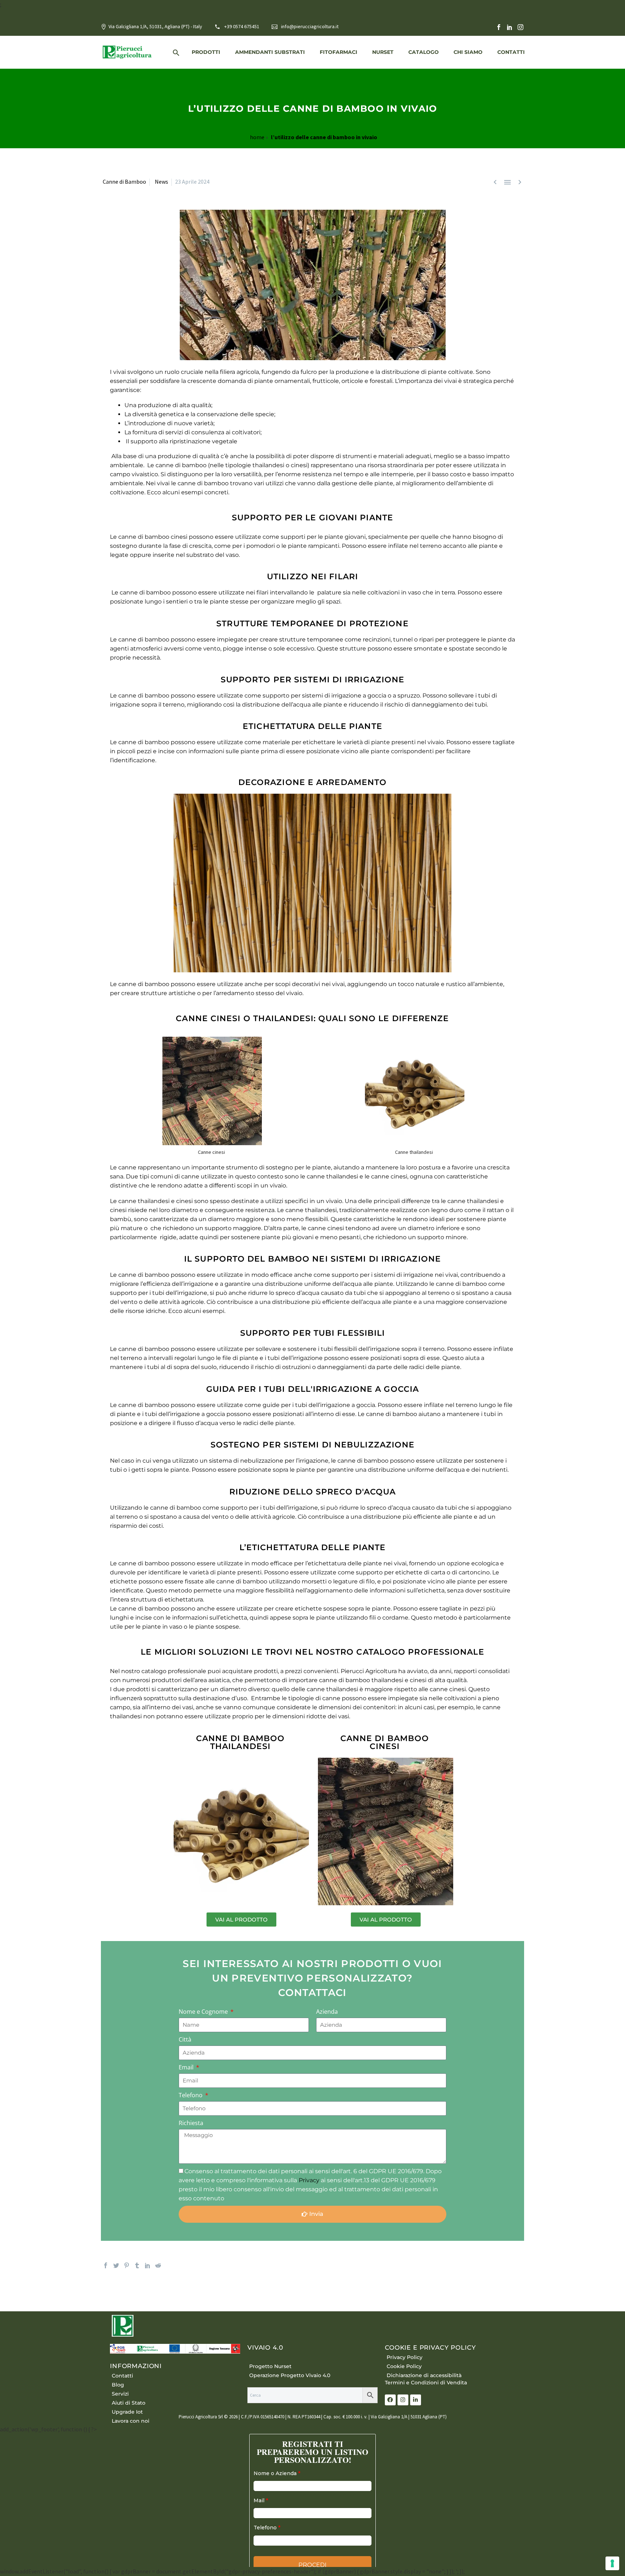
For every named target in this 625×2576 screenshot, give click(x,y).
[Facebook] (499, 27)
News (161, 182)
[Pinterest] (127, 2265)
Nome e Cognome (204, 2012)
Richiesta (191, 2123)
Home (257, 137)
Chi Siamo (468, 52)
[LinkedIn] (510, 27)
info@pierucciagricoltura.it (310, 26)
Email (187, 2067)
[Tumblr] (137, 2265)
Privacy (310, 2180)
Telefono (191, 2095)
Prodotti (206, 52)
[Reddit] (158, 2265)
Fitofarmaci (339, 52)
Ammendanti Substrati (270, 52)
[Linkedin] (416, 2400)
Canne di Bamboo (124, 182)
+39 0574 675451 (242, 26)
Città (185, 2039)
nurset (383, 52)
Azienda (327, 2012)
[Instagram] (520, 27)
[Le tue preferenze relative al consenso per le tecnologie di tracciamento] (612, 2563)
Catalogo (424, 52)
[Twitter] (116, 2265)
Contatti (511, 52)
